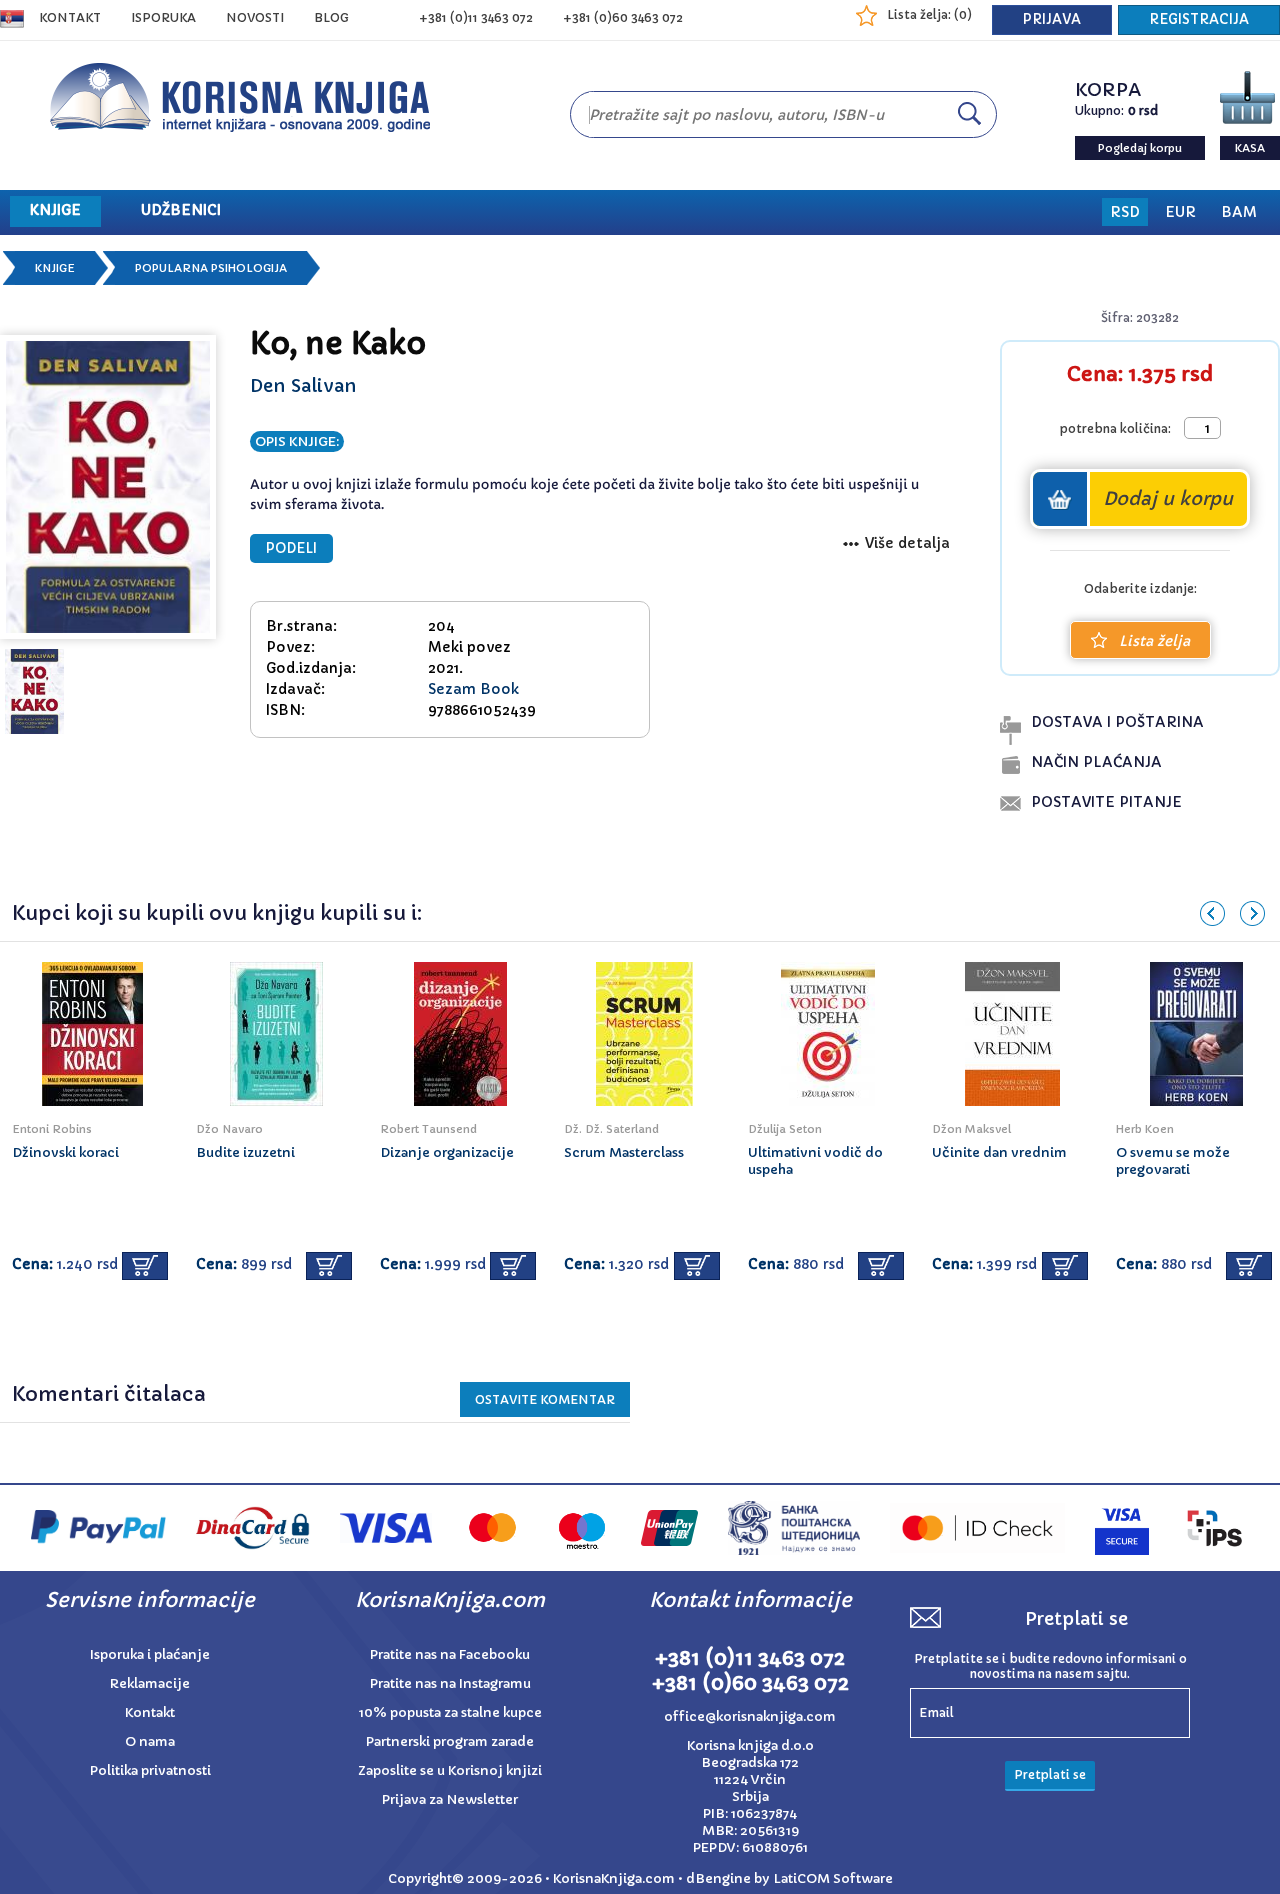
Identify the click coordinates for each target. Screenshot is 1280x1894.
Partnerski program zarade (450, 1741)
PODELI (291, 548)
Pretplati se (1050, 1774)
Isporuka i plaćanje (150, 1654)
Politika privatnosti (150, 1770)
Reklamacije (150, 1683)
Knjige (55, 268)
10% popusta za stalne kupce (450, 1712)
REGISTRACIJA (1199, 19)
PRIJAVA (1052, 19)
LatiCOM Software (833, 1878)
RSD (1125, 212)
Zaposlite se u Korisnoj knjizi (450, 1770)
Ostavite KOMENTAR (545, 1399)
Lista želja (1154, 641)
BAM (1239, 212)
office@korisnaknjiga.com (750, 1716)
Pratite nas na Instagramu (450, 1683)
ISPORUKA (163, 17)
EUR (1180, 212)
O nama (150, 1741)
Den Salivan (303, 385)
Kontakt (70, 17)
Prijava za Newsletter (450, 1799)
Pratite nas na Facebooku (450, 1654)
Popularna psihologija (211, 268)
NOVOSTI (255, 17)
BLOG (331, 17)
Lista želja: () (929, 14)
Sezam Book (473, 689)
